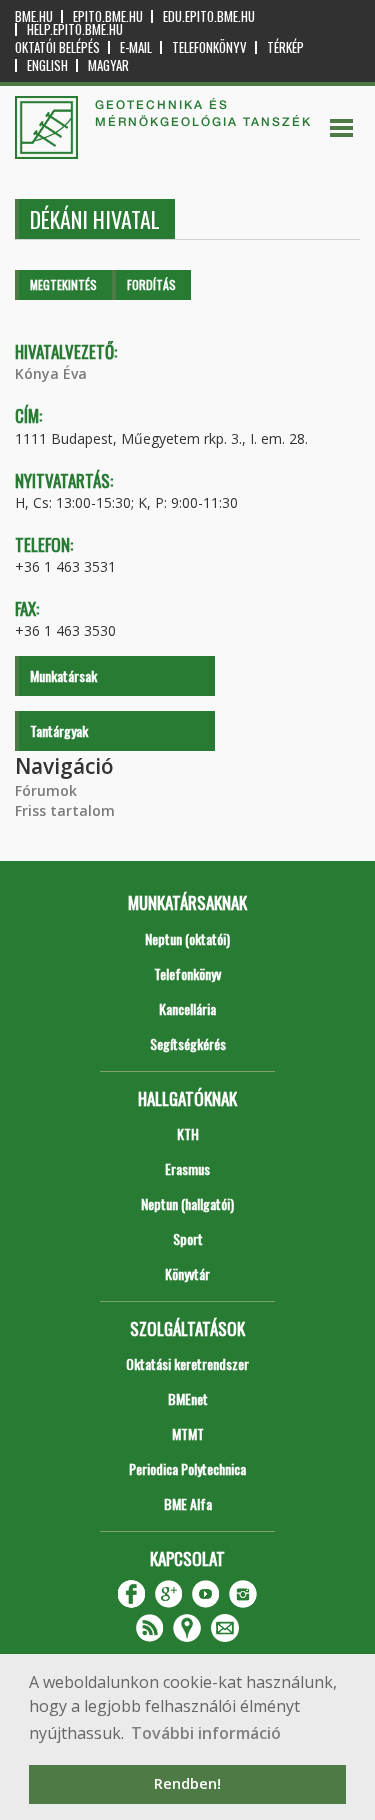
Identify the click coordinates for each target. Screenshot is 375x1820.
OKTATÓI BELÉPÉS (57, 47)
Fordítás (151, 284)
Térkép (285, 47)
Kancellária (187, 1008)
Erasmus (187, 1168)
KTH (188, 1133)
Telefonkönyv (209, 47)
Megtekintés (63, 284)
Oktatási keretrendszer (187, 1363)
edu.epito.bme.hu (209, 16)
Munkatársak (63, 675)
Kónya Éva (51, 373)
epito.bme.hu (108, 16)
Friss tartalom (65, 810)
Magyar (108, 65)
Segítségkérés (188, 1043)
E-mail (136, 47)
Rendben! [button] (187, 1783)
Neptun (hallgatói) (187, 1203)
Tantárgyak (59, 730)
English (47, 65)
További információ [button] (206, 1733)
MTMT (188, 1433)
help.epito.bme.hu (75, 29)
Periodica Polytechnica (187, 1468)
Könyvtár (187, 1273)
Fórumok (46, 790)
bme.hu (34, 16)
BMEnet (188, 1398)
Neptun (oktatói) (187, 938)
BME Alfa (188, 1503)
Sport (188, 1238)
